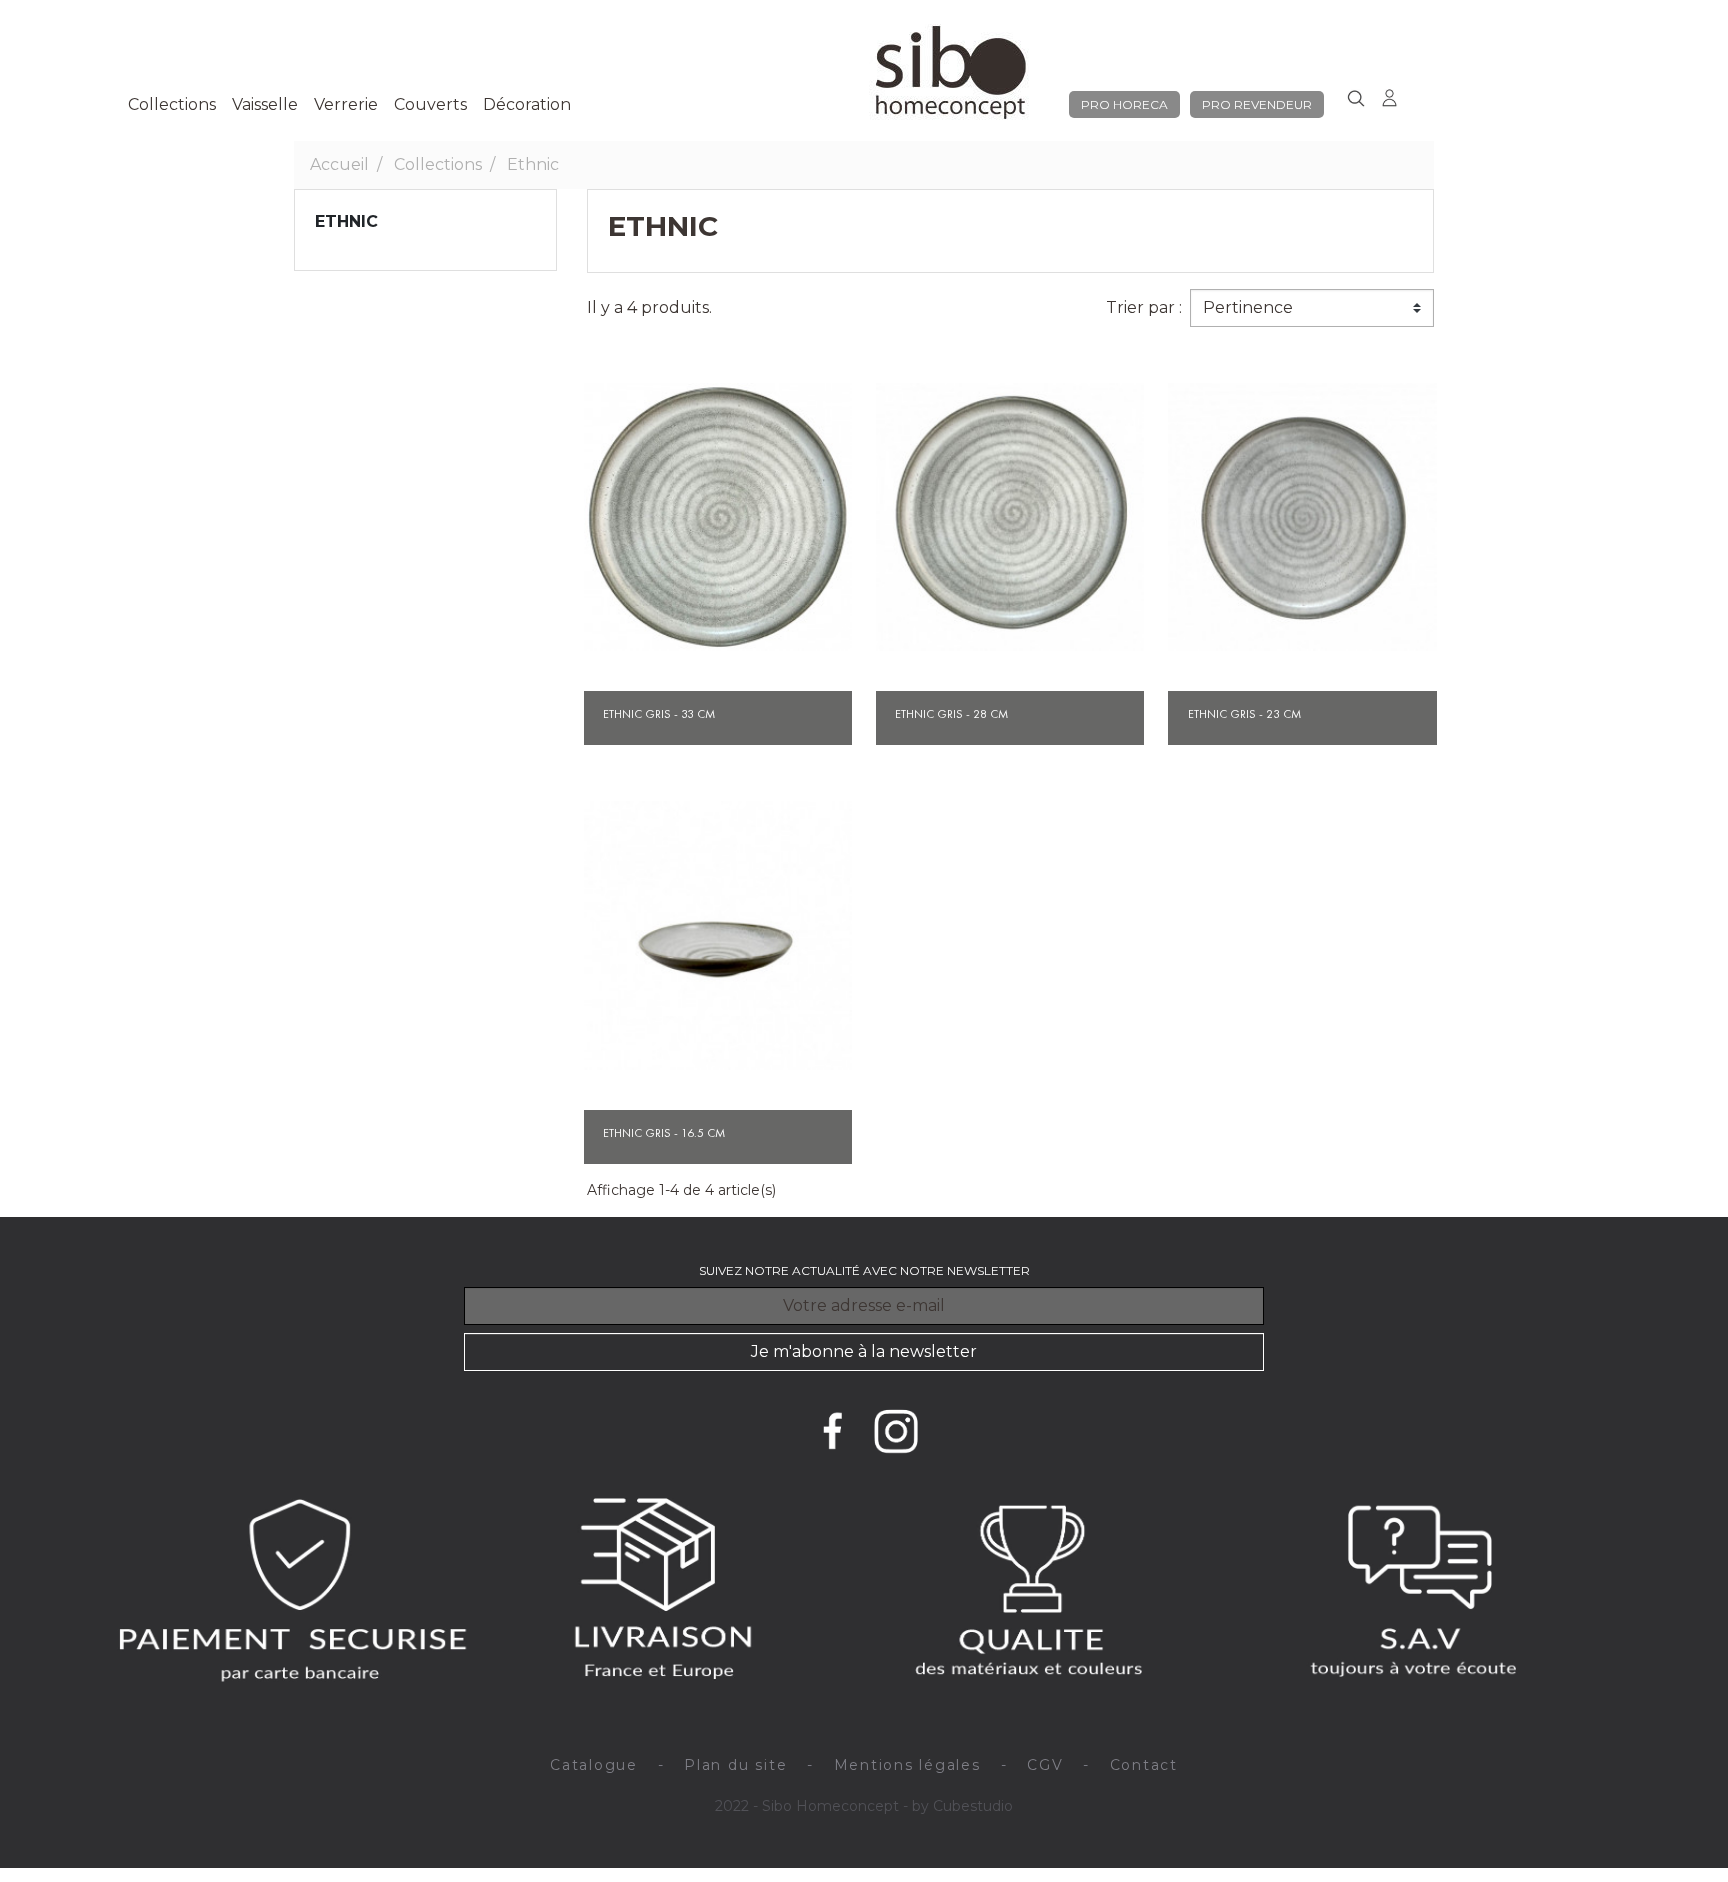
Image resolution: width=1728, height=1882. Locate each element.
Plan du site (735, 1765)
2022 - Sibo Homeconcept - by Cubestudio (864, 1806)
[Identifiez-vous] (1389, 94)
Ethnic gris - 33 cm (659, 714)
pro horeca (1124, 104)
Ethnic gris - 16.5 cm (664, 1133)
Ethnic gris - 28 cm (951, 714)
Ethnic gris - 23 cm (1244, 714)
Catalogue (594, 1765)
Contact (1144, 1765)
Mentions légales (907, 1765)
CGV (1045, 1765)
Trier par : (1144, 307)
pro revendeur (1257, 104)
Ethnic (346, 221)
